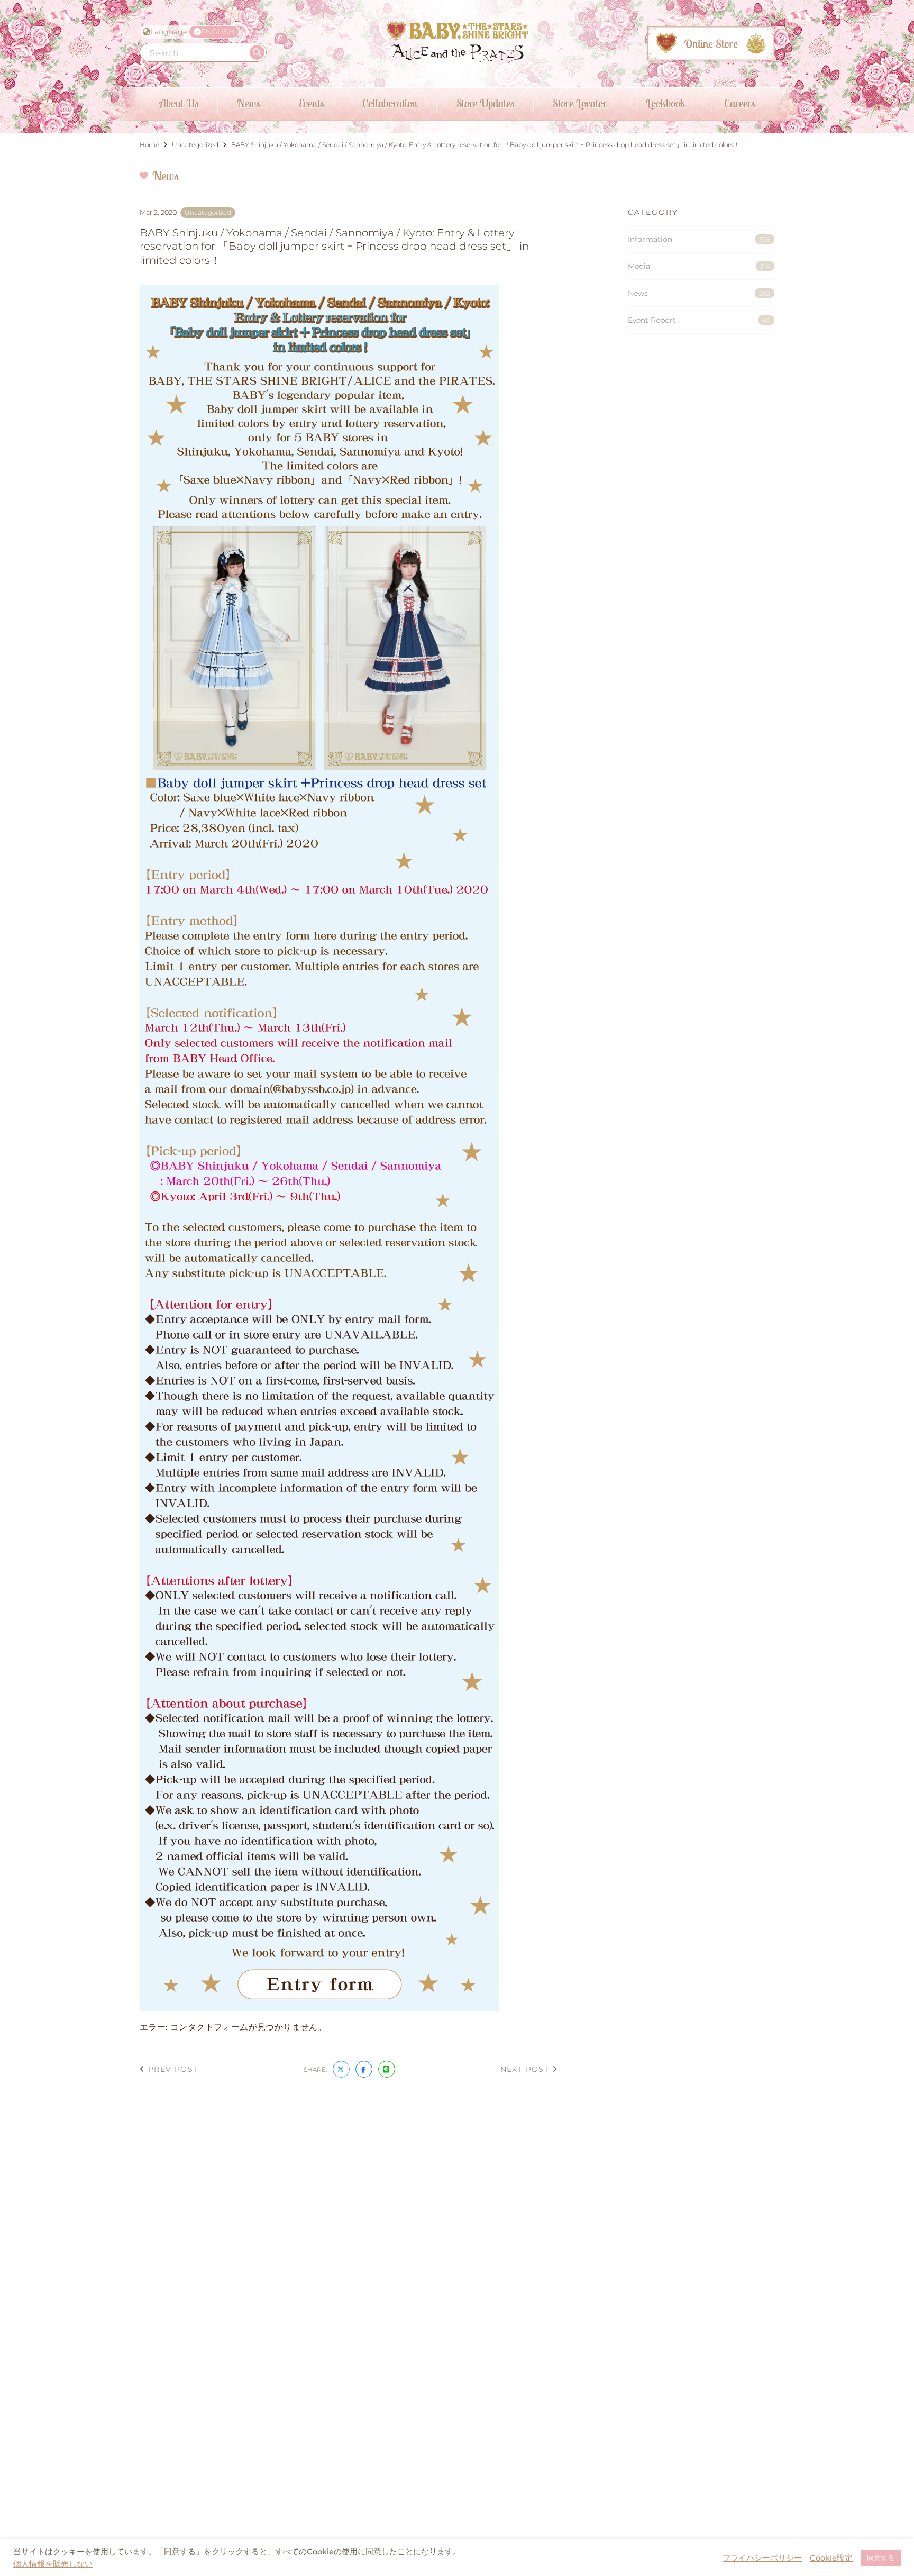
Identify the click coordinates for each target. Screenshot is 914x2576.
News (699, 293)
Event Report (699, 320)
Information (699, 239)
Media (699, 266)
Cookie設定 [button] (831, 2558)
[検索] (257, 52)
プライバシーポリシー (762, 2558)
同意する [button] (881, 2557)
